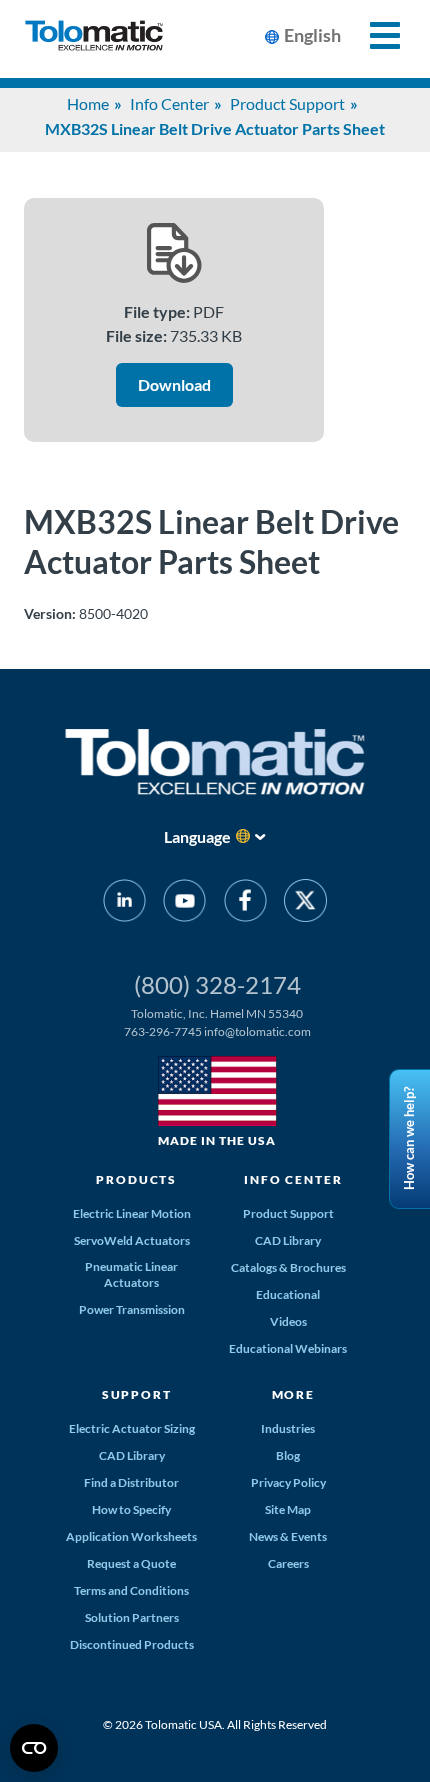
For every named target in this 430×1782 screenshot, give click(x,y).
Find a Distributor (131, 1482)
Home (88, 103)
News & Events (288, 1536)
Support (137, 1394)
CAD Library (288, 1240)
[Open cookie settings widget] (34, 1748)
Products (136, 1179)
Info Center (169, 103)
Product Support (287, 103)
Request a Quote (131, 1563)
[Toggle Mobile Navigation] (373, 35)
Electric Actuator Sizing (132, 1428)
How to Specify (131, 1509)
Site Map (288, 1509)
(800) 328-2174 (217, 984)
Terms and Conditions (131, 1590)
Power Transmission (132, 1309)
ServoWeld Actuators (132, 1240)
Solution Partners (132, 1617)
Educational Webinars (288, 1348)
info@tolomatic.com (257, 1031)
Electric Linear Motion (132, 1213)
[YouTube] (184, 904)
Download (174, 384)
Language (197, 836)
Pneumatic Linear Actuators (131, 1274)
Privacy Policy (288, 1482)
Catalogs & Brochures (288, 1267)
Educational (288, 1294)
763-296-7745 (163, 1031)
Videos (288, 1321)
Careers (288, 1563)
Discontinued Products (132, 1644)
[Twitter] (305, 904)
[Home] (94, 39)
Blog (288, 1455)
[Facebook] (245, 904)
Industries (288, 1428)
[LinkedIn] (124, 904)
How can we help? (409, 1139)
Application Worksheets (131, 1536)
